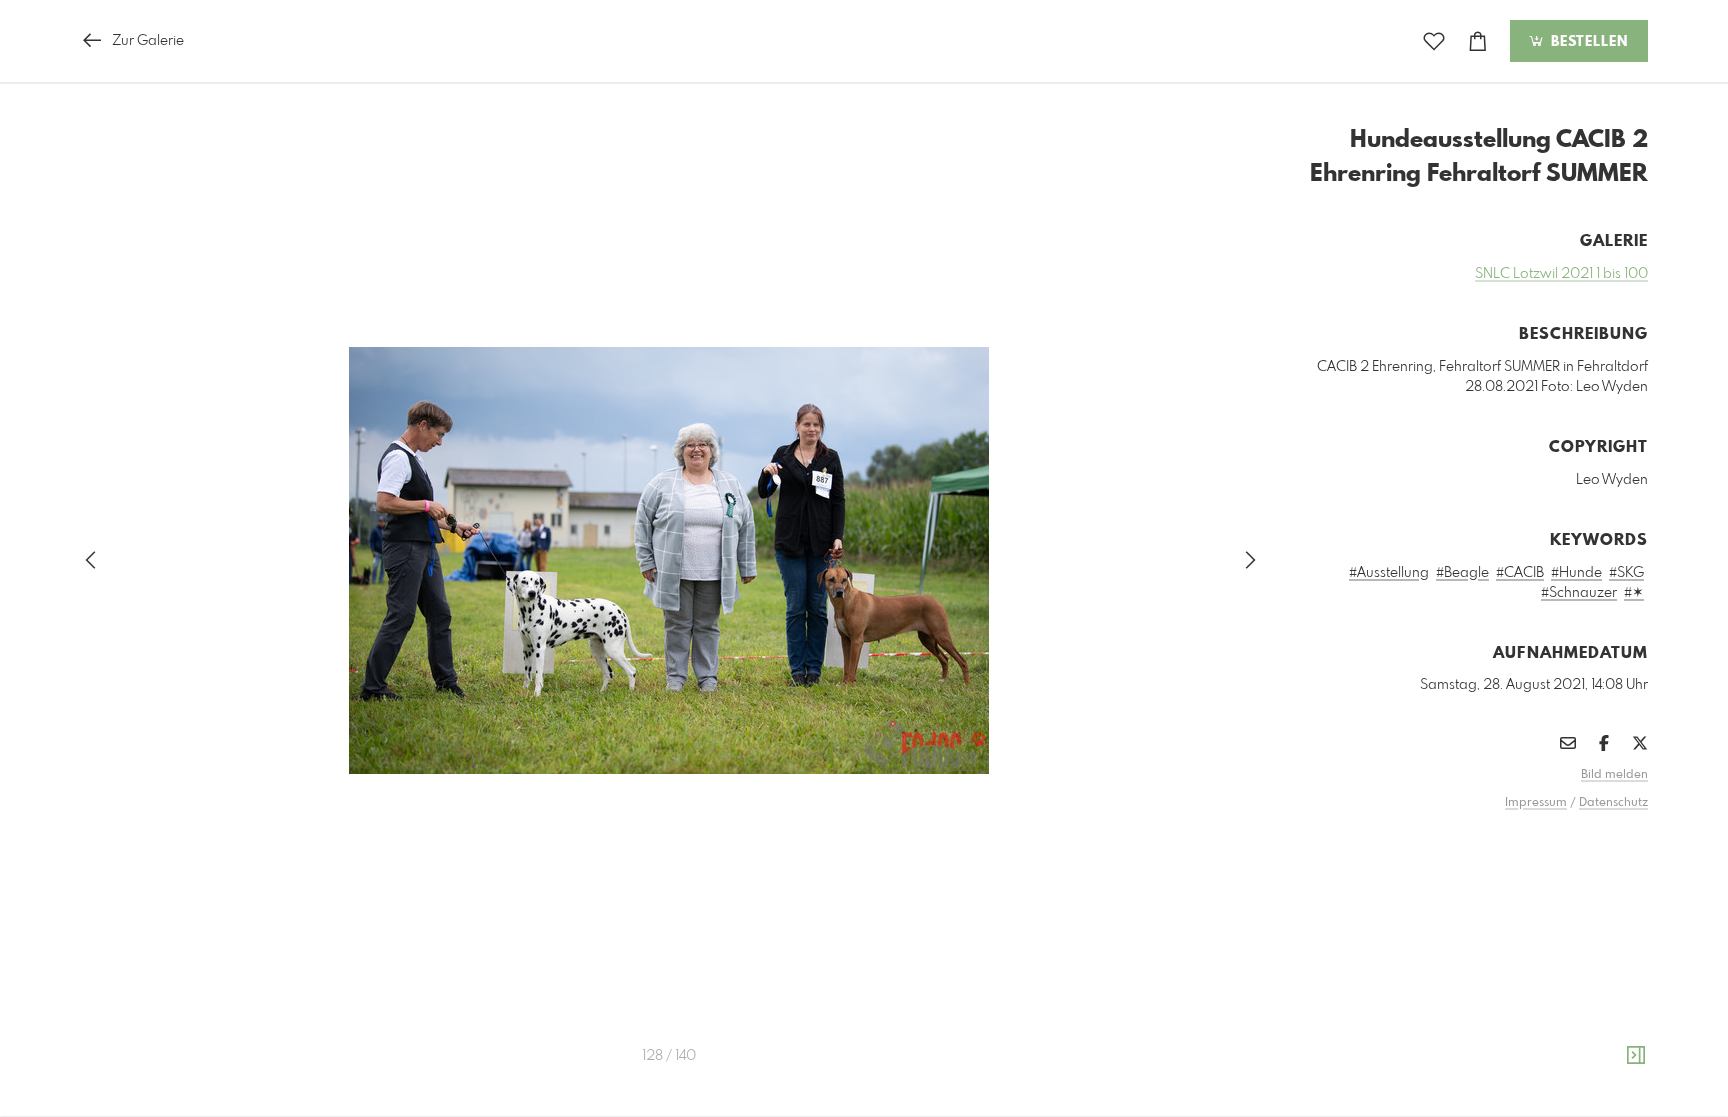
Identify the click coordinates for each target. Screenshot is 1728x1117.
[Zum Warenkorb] (1478, 41)
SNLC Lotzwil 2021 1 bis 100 (1561, 274)
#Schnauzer (1579, 593)
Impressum (1536, 803)
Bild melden (1614, 775)
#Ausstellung (1389, 573)
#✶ (1634, 593)
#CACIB (1520, 573)
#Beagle (1462, 573)
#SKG (1626, 573)
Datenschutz (1613, 803)
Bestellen (1587, 42)
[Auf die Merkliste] (1434, 41)
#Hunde (1576, 573)
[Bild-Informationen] (1636, 1056)
